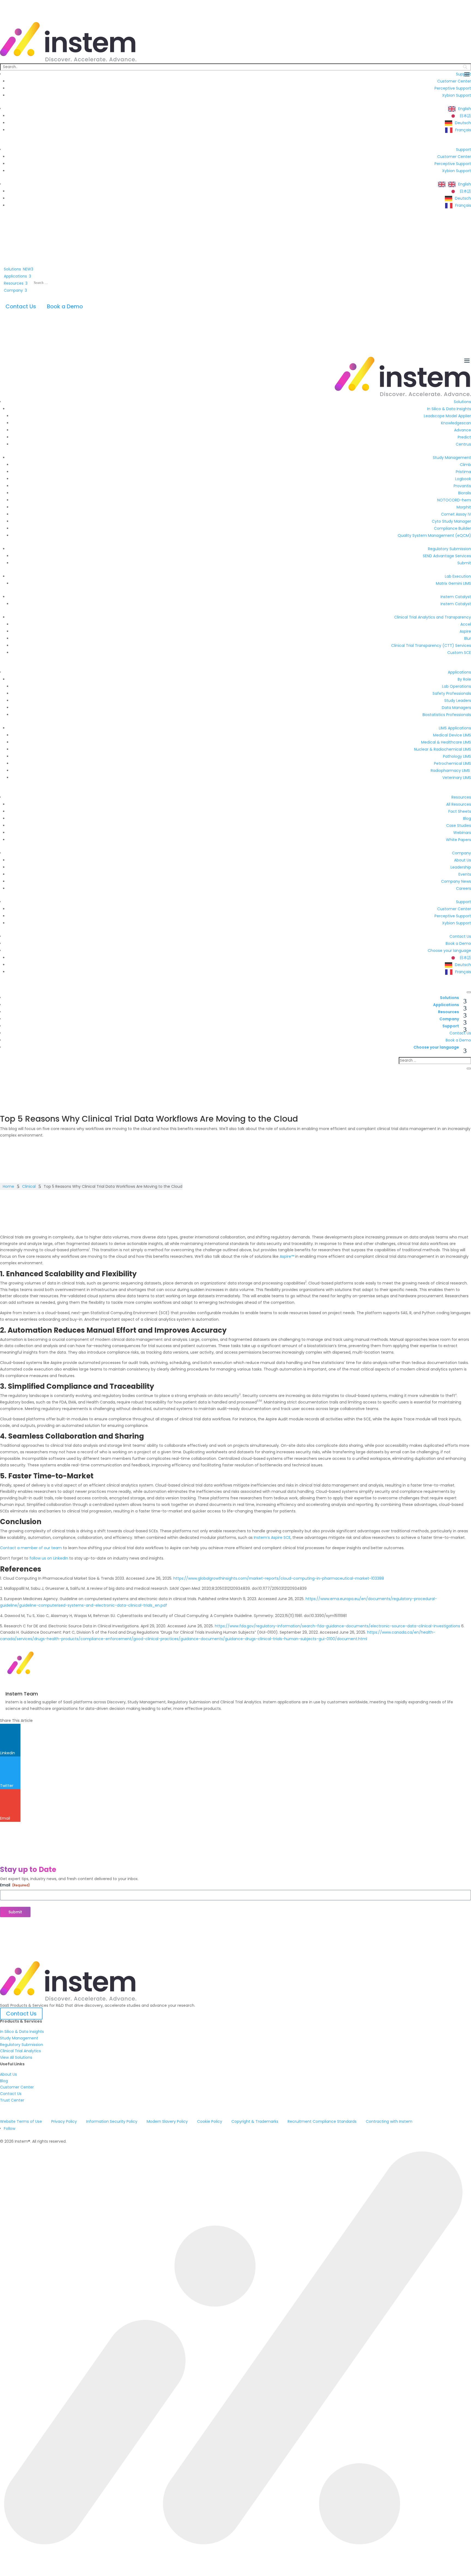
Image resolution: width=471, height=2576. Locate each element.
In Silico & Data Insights (22, 2032)
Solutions (449, 998)
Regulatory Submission (22, 2045)
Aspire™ (287, 1256)
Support (464, 150)
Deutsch (463, 123)
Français (463, 130)
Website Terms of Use (21, 2121)
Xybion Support (457, 95)
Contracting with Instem (389, 2121)
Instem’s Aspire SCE (272, 1537)
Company (449, 1019)
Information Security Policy (112, 2121)
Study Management (19, 2038)
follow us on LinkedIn (49, 1558)
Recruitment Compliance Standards (322, 2121)
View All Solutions (16, 2057)
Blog (4, 2081)
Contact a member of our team (31, 1548)
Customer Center (454, 81)
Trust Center (12, 2100)
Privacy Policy (64, 2121)
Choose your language (436, 1047)
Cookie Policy (210, 2121)
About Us (8, 2074)
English (465, 109)
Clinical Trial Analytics (20, 2051)
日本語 (465, 116)
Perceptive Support (453, 88)
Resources (449, 1012)
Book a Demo (65, 306)
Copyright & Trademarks (255, 2121)
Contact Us (21, 306)
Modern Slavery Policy (167, 2121)
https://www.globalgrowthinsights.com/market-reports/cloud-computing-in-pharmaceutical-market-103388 (279, 1578)
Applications (446, 1005)
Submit (15, 1912)
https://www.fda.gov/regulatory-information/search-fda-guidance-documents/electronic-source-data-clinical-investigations (337, 1626)
